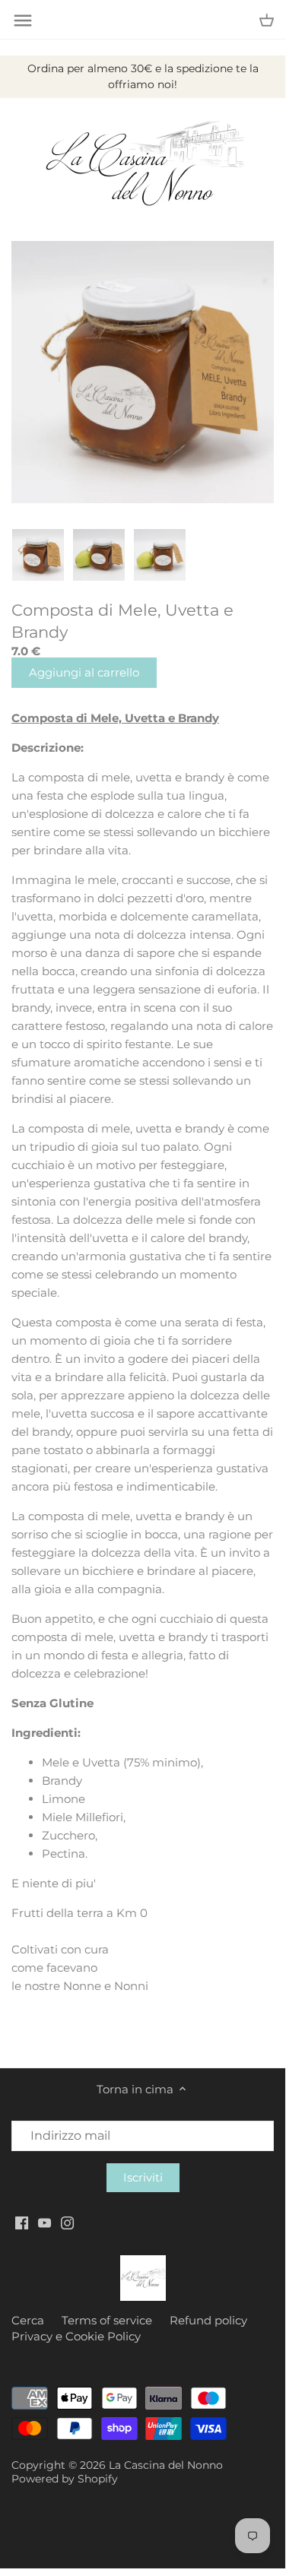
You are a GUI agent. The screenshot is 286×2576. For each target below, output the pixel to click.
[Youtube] (44, 2222)
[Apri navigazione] (23, 21)
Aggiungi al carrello (84, 672)
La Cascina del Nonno (166, 2465)
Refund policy (208, 2320)
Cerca (28, 2320)
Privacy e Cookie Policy (76, 2336)
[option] (38, 555)
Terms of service (107, 2320)
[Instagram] (67, 2222)
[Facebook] (22, 2222)
